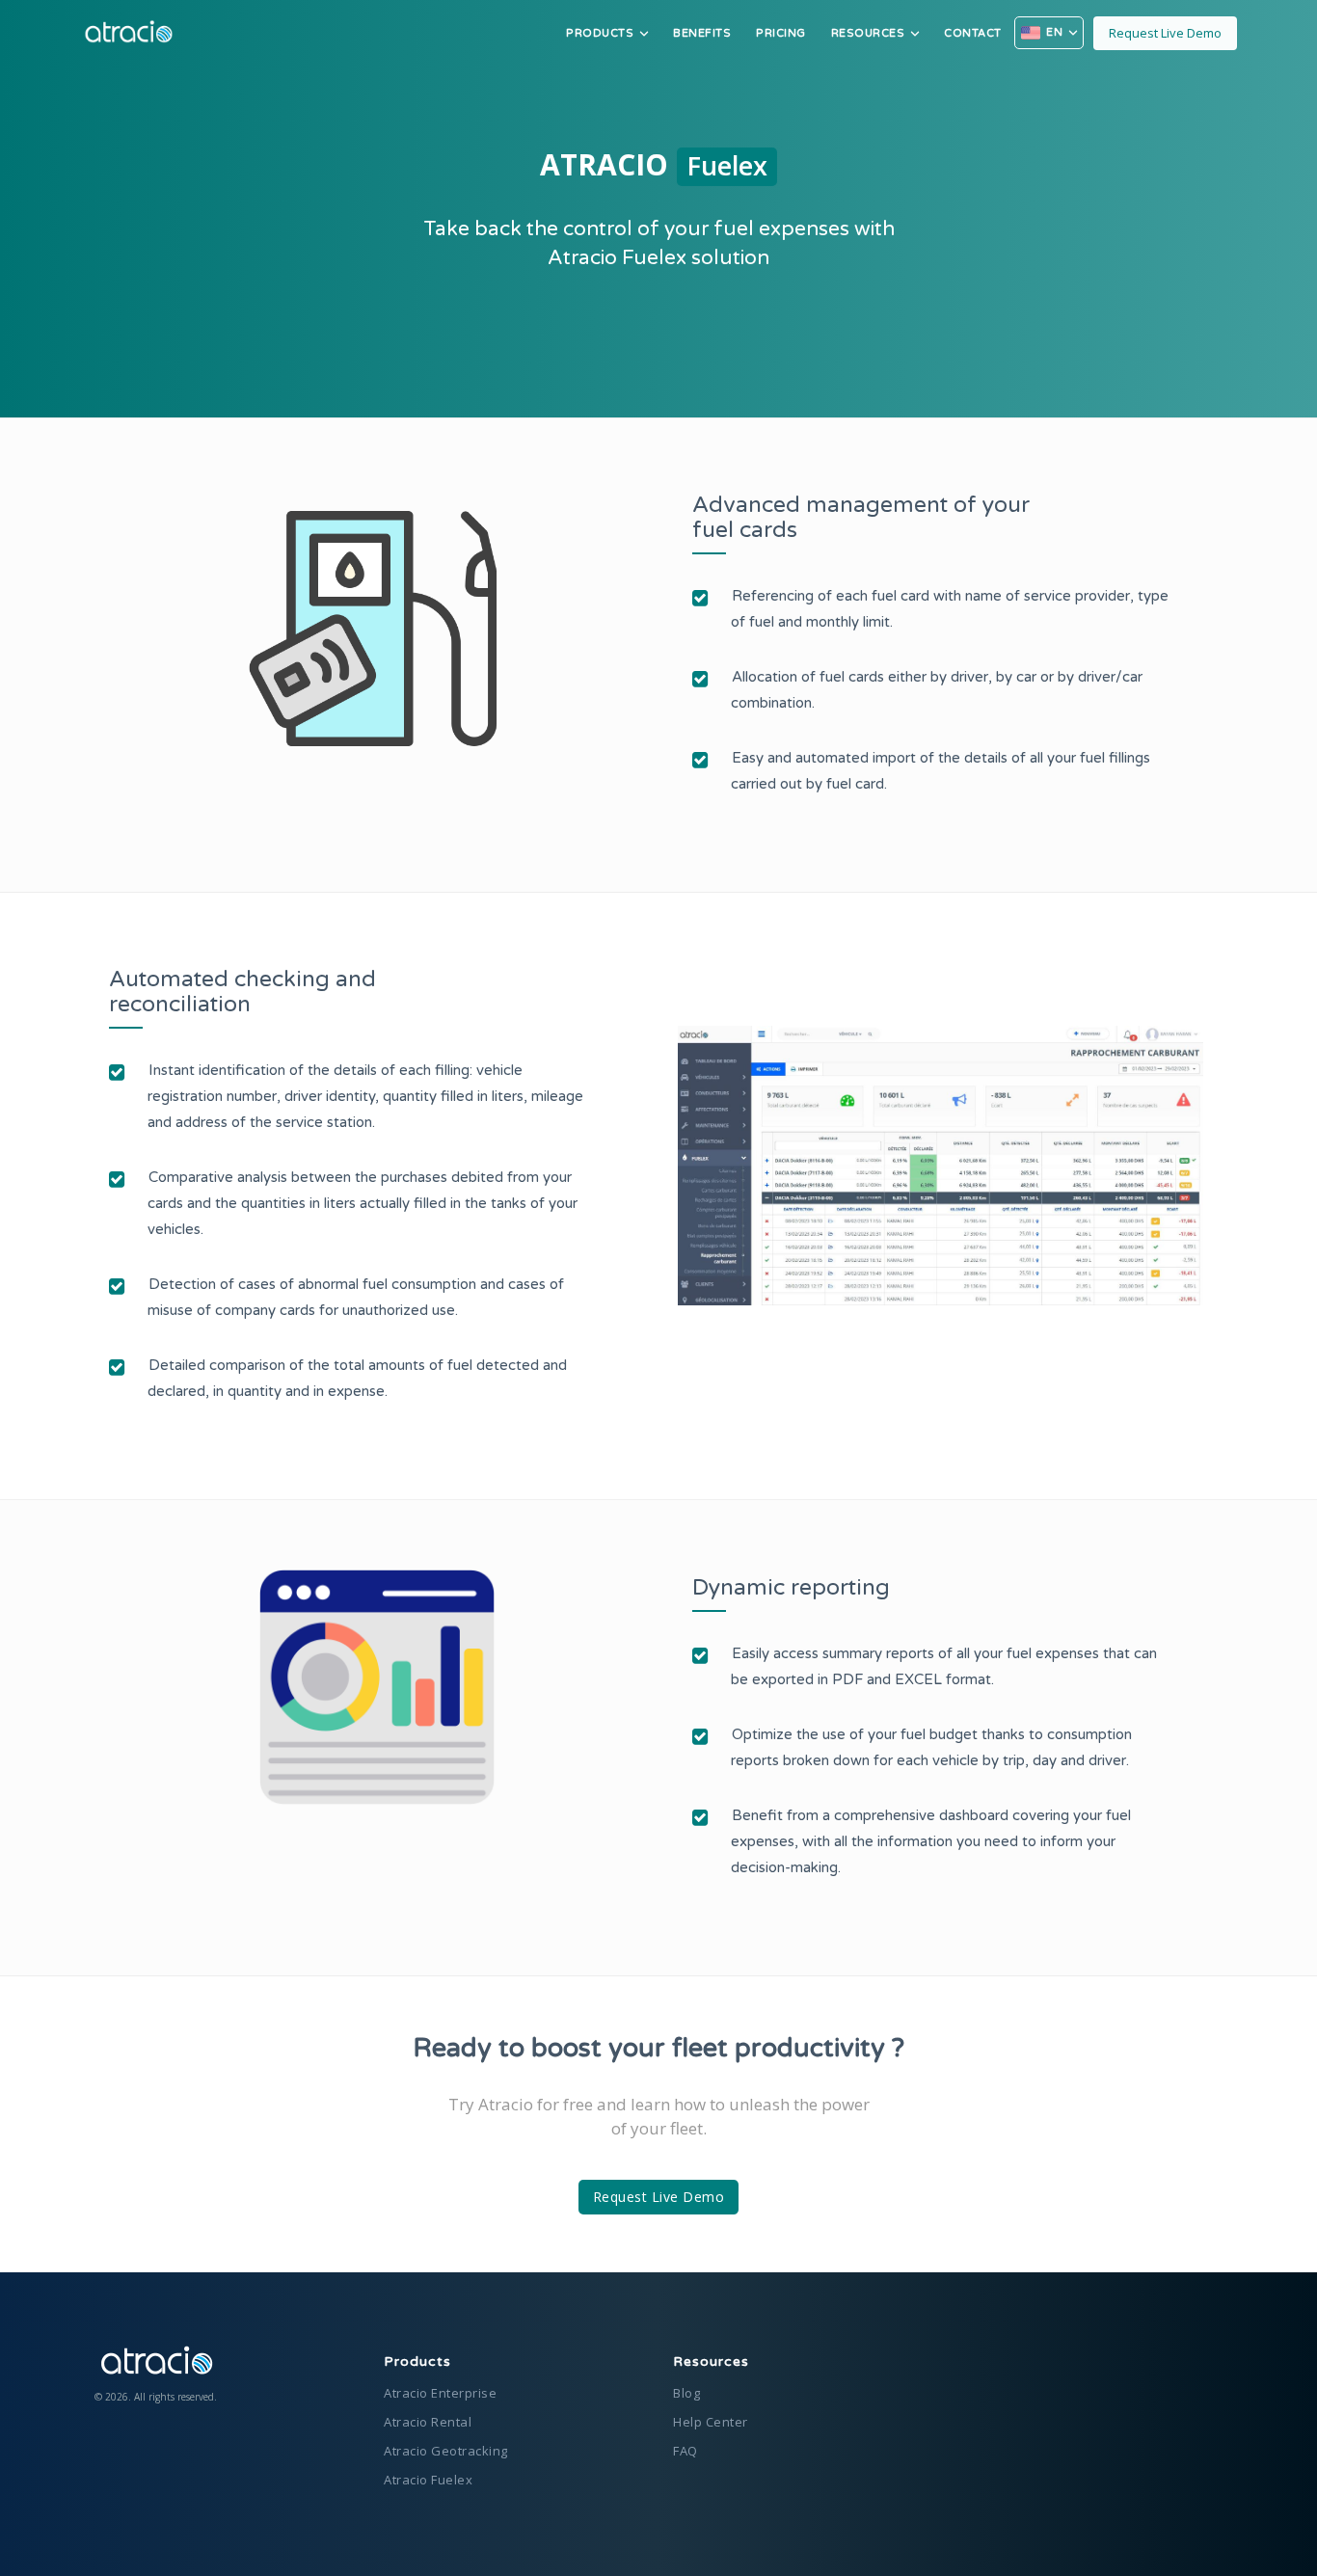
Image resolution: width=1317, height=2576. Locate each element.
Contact (973, 33)
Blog (686, 2393)
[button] (607, 34)
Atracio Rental (428, 2422)
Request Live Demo (1165, 33)
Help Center (711, 2422)
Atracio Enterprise (440, 2393)
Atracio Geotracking (446, 2451)
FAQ (685, 2451)
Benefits (702, 33)
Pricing (781, 33)
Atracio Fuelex (428, 2480)
